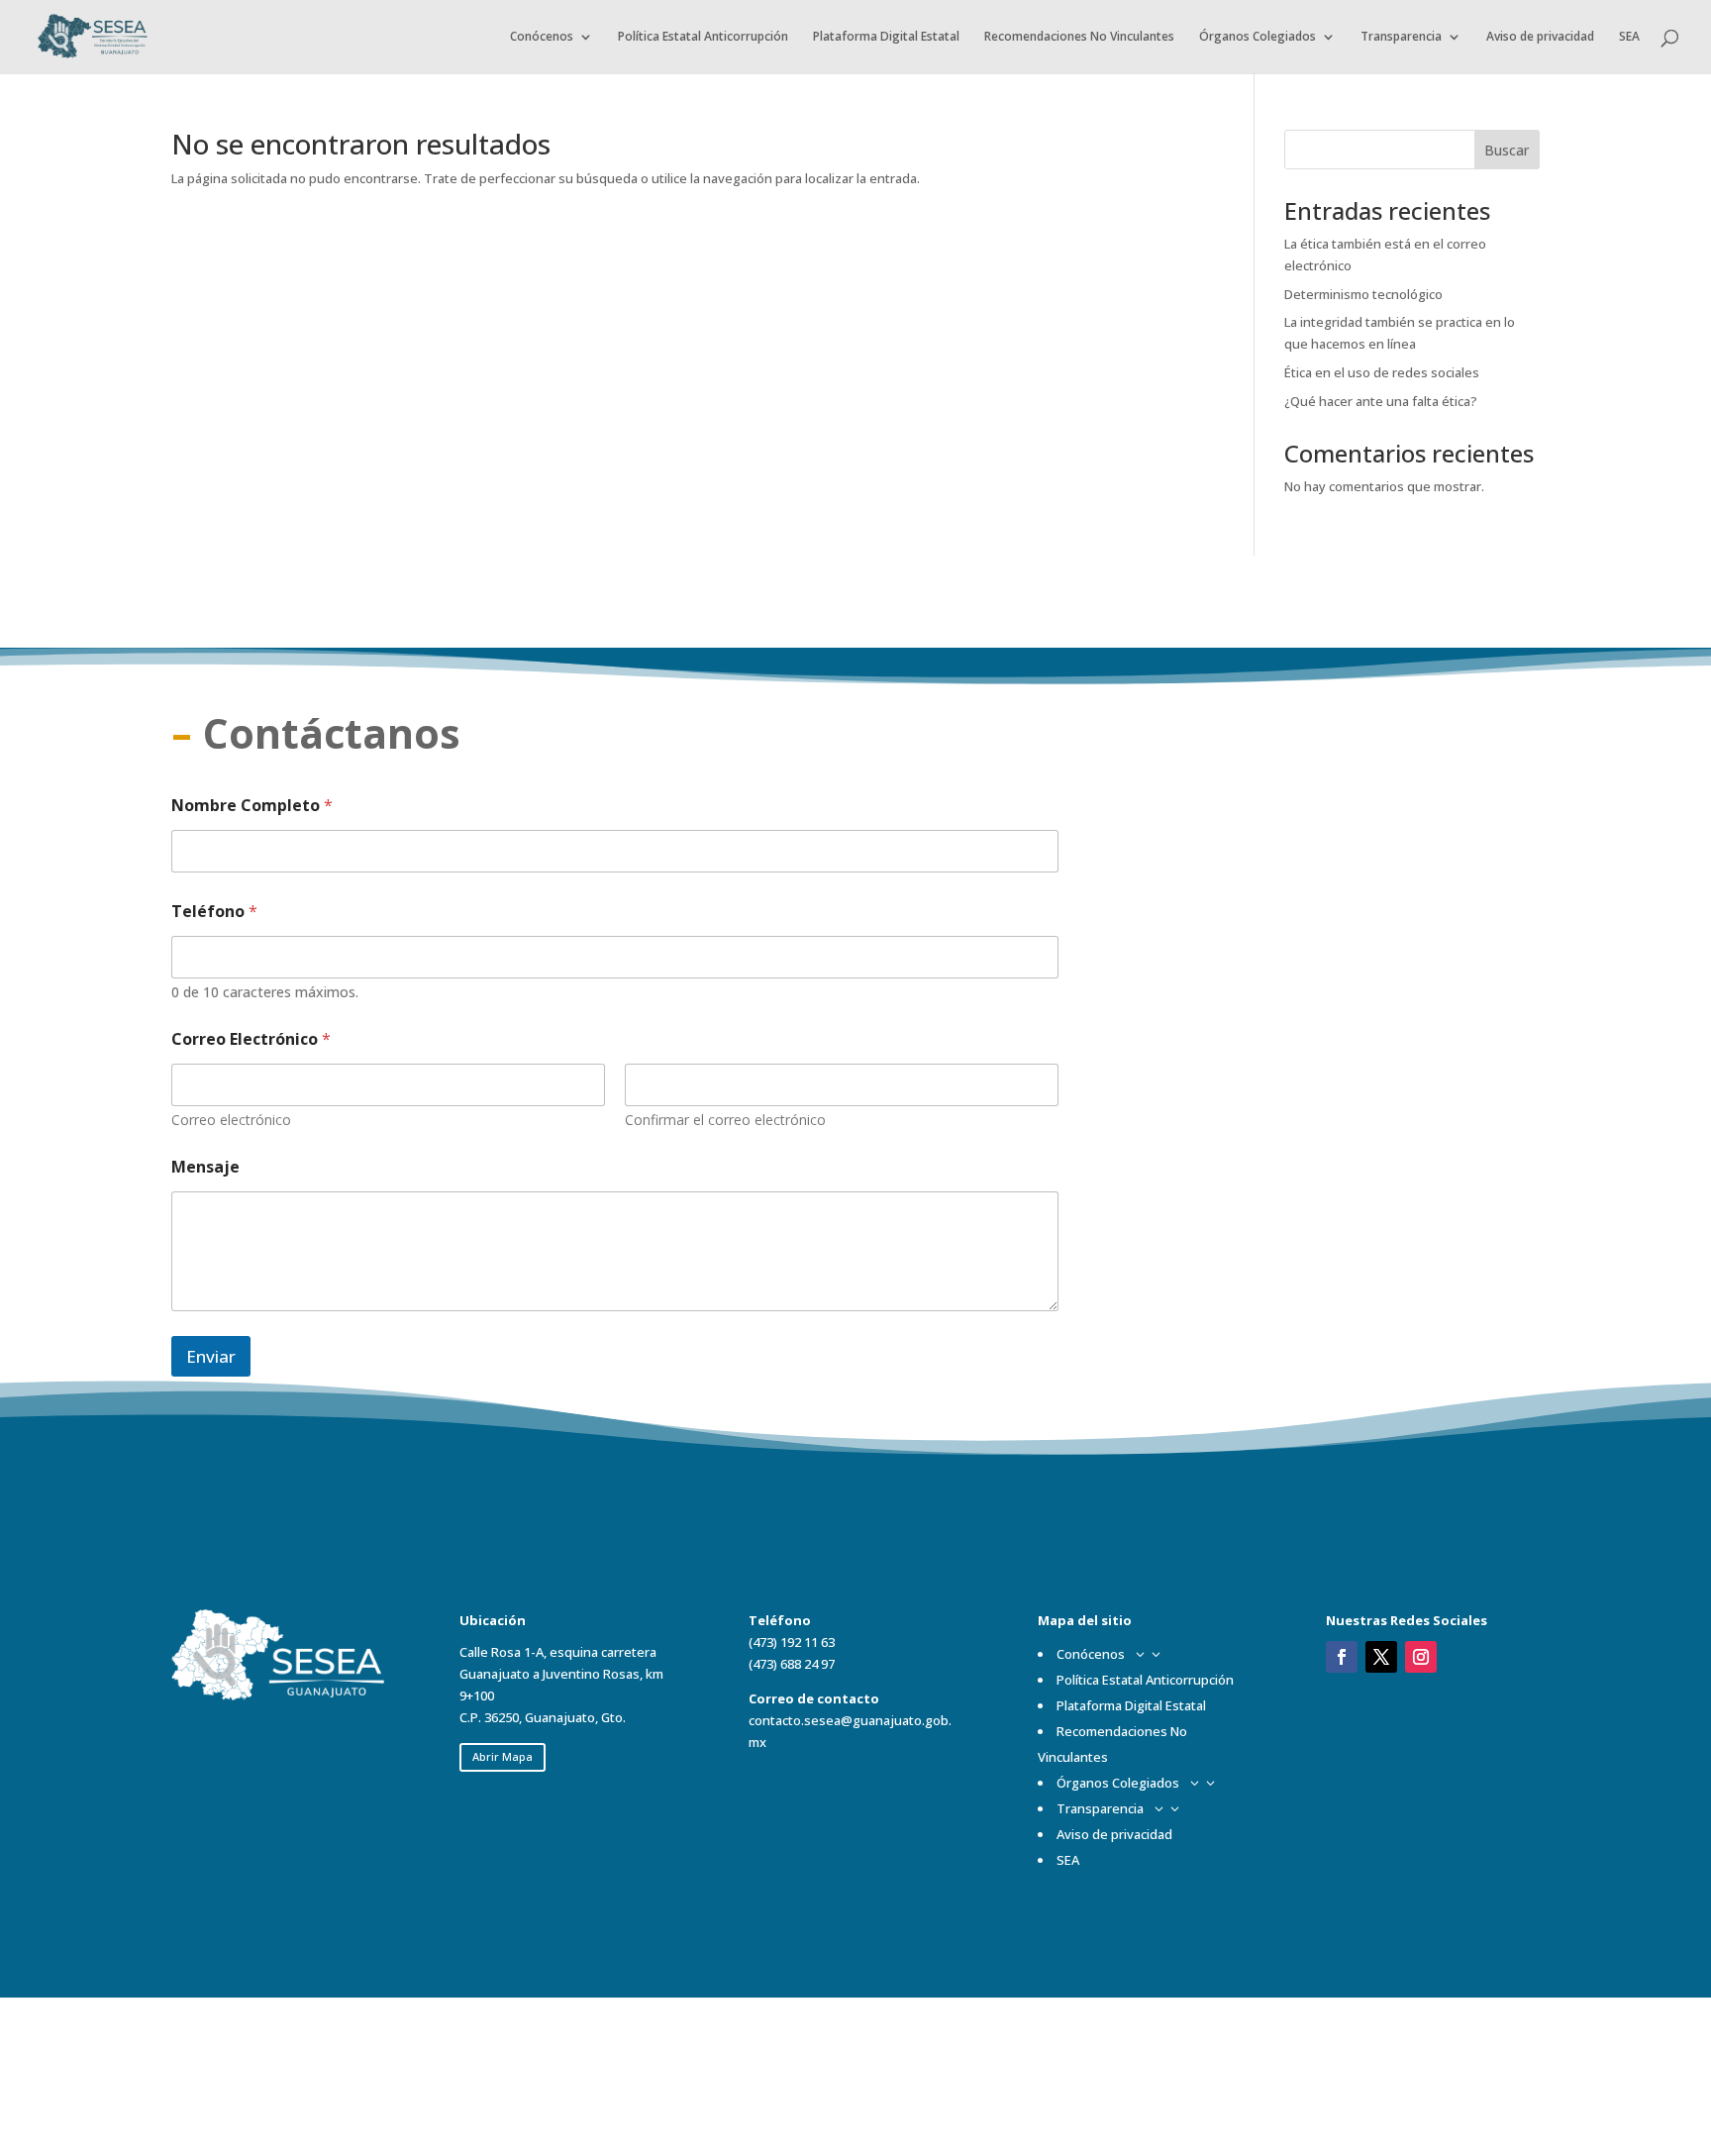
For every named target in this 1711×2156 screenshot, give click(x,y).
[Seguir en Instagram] (1421, 1657)
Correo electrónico (231, 1120)
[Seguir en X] (1381, 1657)
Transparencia (1401, 37)
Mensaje (205, 1167)
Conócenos (542, 37)
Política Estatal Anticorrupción (703, 37)
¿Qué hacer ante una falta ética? (1381, 401)
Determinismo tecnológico (1363, 294)
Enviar (211, 1356)
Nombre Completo (252, 806)
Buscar (1507, 150)
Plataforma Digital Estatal (886, 37)
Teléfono (214, 912)
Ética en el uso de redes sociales (1382, 372)
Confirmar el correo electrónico (725, 1120)
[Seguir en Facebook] (1342, 1657)
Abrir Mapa (503, 1756)
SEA (1629, 37)
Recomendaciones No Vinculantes (1079, 37)
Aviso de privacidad (1540, 37)
